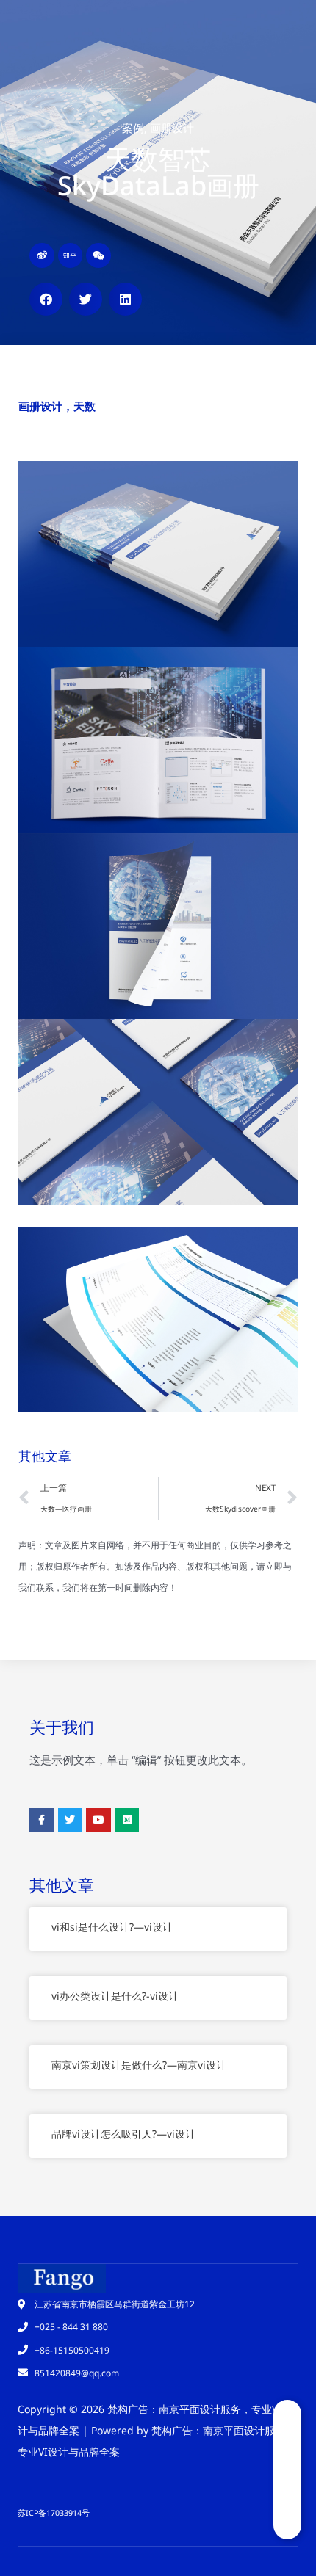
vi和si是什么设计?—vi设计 (112, 1927)
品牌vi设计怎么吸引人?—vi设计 (123, 2134)
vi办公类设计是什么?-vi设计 (115, 1996)
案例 (133, 128)
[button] (46, 299)
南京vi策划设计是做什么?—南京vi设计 (139, 2065)
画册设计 (172, 128)
